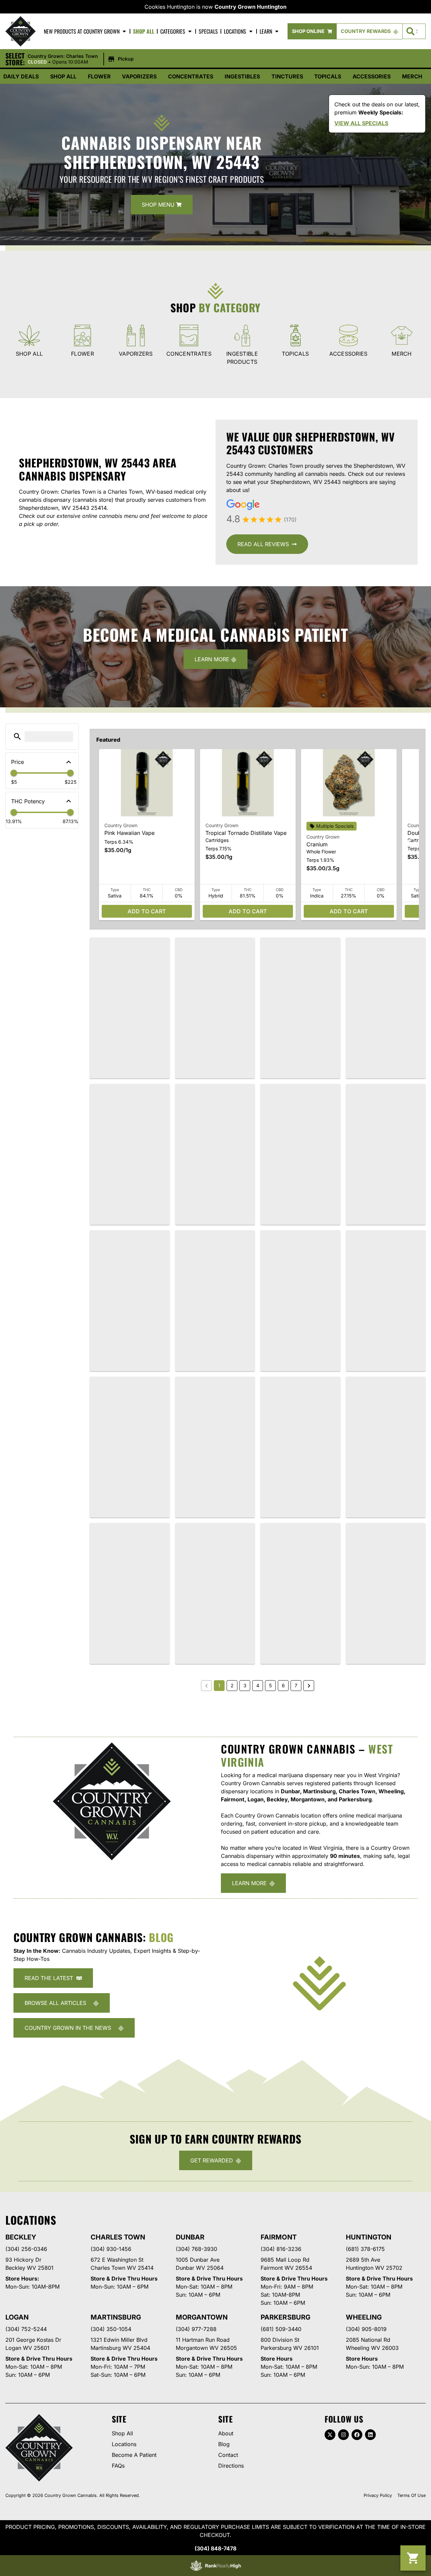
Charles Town (118, 2237)
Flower (99, 76)
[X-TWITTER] (330, 2435)
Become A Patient (134, 2455)
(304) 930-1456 (111, 2249)
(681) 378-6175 (365, 2249)
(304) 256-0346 (26, 2249)
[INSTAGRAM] (343, 2435)
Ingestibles (242, 76)
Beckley (21, 2237)
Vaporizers (139, 76)
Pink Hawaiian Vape (129, 833)
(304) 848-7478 (215, 2548)
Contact (228, 2455)
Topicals (328, 76)
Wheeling (364, 2317)
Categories (173, 31)
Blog (224, 2444)
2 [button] (232, 1685)
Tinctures (287, 76)
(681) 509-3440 (281, 2329)
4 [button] (258, 1685)
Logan (17, 2317)
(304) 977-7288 (196, 2329)
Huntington (369, 2237)
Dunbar (190, 2237)
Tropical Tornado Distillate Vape (246, 833)
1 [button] (219, 1685)
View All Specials (361, 123)
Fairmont (278, 2237)
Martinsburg (116, 2317)
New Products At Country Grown (82, 31)
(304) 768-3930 (196, 2249)
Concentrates (191, 76)
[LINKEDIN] (370, 2435)
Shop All (144, 31)
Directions (231, 2466)
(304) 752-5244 (26, 2329)
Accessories (372, 76)
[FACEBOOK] (357, 2435)
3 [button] (245, 1685)
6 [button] (283, 1685)
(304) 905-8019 (366, 2329)
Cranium (317, 844)
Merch (412, 76)
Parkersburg (285, 2317)
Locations (235, 31)
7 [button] (296, 1685)
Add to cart (147, 911)
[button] (82, 59)
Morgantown (202, 2317)
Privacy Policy (378, 2495)
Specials (208, 31)
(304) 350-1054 (111, 2329)
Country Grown (121, 825)
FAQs (118, 2466)
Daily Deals (21, 76)
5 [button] (270, 1685)
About (226, 2433)
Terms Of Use (411, 2495)
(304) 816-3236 (281, 2249)
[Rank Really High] (215, 2566)
